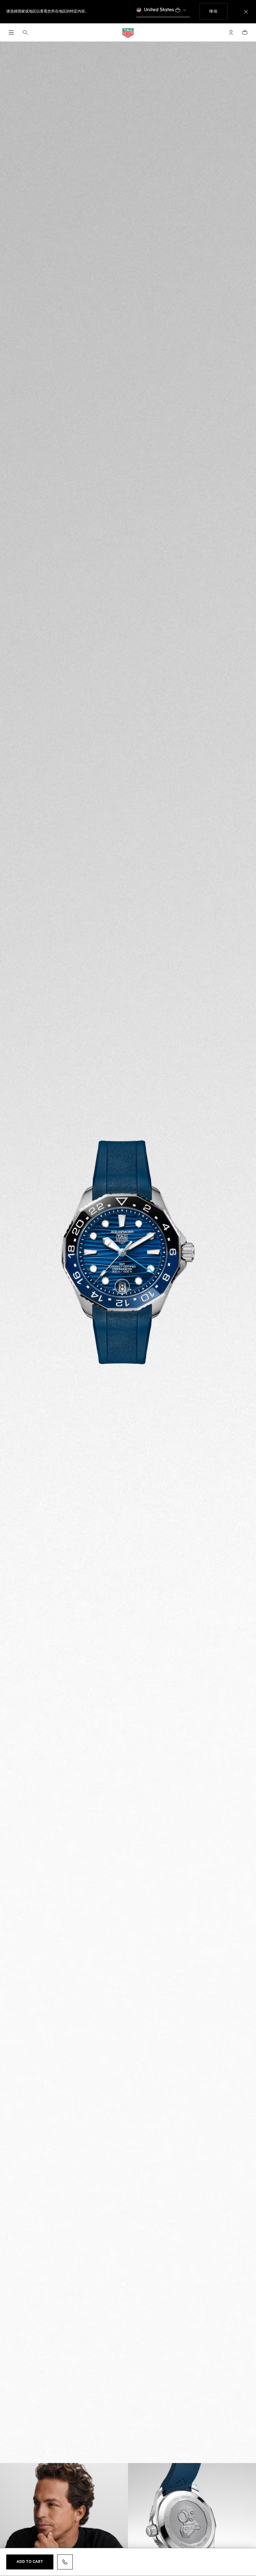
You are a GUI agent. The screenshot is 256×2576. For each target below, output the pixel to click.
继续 (218, 11)
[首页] (128, 33)
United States (159, 10)
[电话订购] (65, 2562)
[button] (231, 32)
